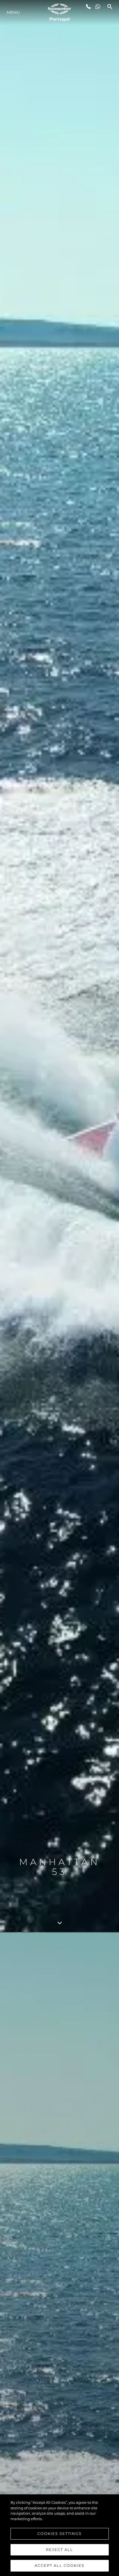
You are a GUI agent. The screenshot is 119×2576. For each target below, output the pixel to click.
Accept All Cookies (59, 2565)
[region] (59, 2535)
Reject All (59, 2550)
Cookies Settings (59, 2533)
